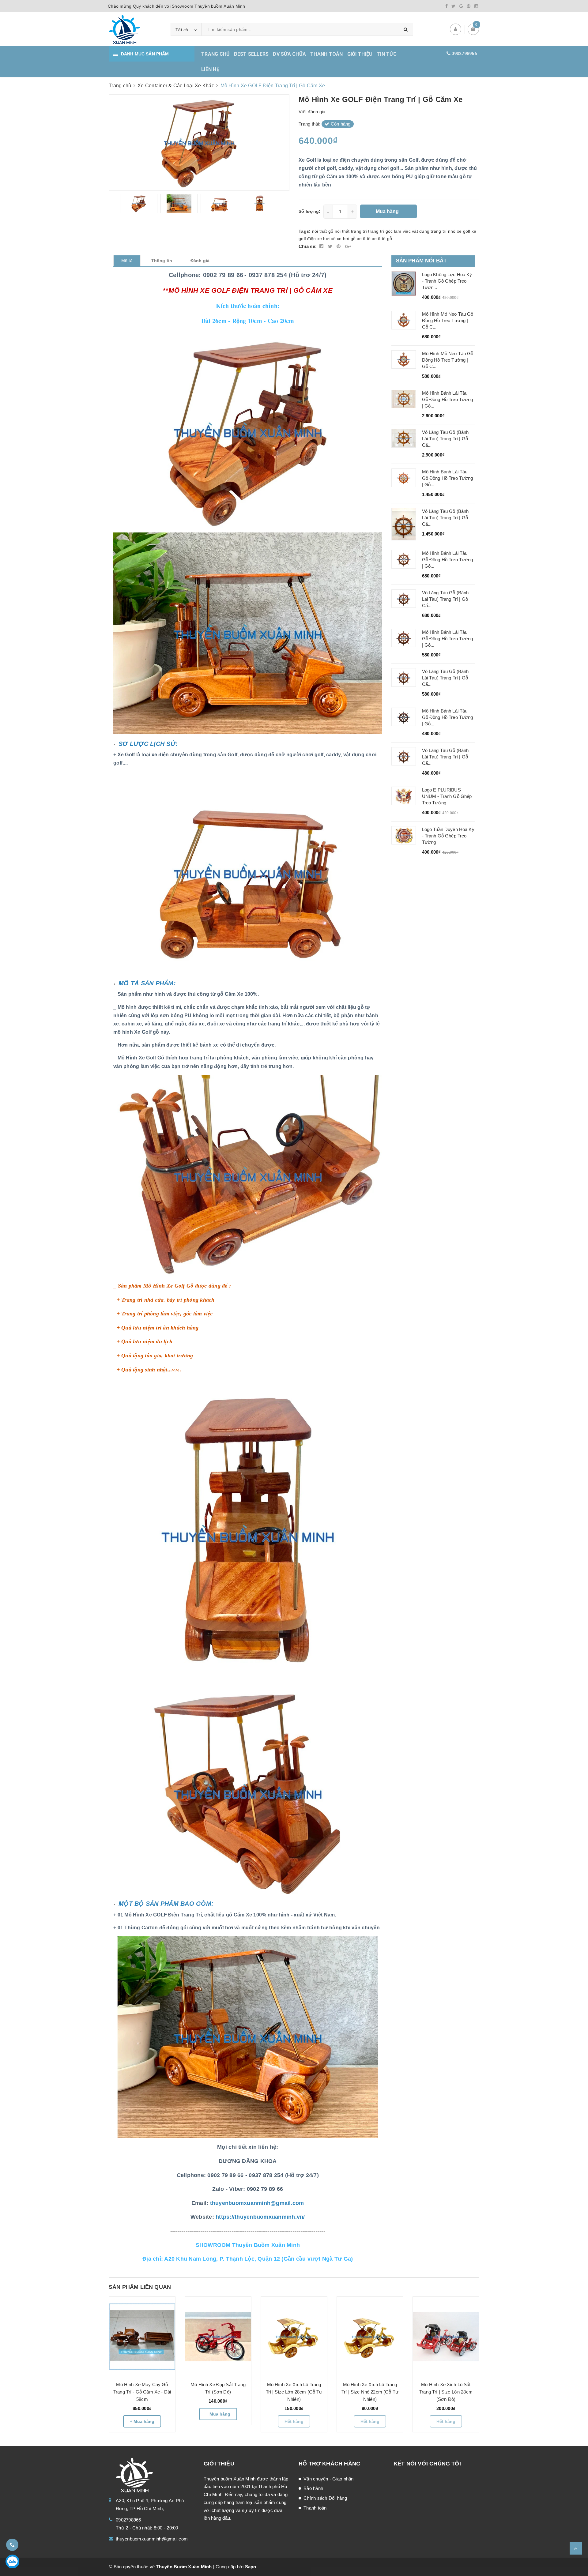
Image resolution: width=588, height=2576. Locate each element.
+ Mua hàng (142, 2421)
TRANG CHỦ (215, 54)
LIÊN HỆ (210, 69)
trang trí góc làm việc (389, 231)
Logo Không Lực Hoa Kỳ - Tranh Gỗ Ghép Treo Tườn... (447, 281)
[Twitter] (453, 6)
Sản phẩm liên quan (140, 2287)
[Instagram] (476, 6)
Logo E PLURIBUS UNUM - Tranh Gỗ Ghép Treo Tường (447, 796)
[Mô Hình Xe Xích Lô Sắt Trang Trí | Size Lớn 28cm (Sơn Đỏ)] (446, 2337)
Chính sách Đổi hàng (325, 2498)
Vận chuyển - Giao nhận (329, 2479)
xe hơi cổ (326, 239)
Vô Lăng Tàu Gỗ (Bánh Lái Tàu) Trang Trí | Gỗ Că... (445, 439)
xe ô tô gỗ (382, 239)
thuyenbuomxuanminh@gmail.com (152, 2539)
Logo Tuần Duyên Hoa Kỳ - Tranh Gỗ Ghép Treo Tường (448, 836)
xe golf (464, 231)
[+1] (348, 246)
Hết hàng (294, 2421)
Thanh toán (315, 2508)
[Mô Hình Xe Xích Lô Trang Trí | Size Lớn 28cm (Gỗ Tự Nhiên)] (294, 2337)
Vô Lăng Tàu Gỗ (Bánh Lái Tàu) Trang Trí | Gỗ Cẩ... (445, 599)
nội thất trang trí (351, 231)
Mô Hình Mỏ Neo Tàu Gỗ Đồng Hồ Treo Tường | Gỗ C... (448, 320)
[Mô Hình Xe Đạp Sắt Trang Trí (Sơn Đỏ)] (218, 2337)
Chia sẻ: (308, 246)
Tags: (305, 231)
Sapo (251, 2567)
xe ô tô (364, 239)
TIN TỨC (387, 54)
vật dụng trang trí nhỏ (434, 231)
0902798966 (464, 54)
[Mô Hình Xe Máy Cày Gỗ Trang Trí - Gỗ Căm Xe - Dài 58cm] (142, 2337)
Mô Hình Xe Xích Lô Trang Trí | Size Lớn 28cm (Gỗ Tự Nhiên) (294, 2392)
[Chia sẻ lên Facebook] (322, 246)
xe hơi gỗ (346, 239)
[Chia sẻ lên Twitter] (331, 246)
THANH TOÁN (327, 54)
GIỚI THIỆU (360, 54)
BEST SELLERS (251, 54)
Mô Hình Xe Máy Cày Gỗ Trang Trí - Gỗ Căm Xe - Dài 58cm (142, 2392)
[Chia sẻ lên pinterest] (339, 246)
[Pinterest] (469, 6)
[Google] (461, 6)
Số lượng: (309, 211)
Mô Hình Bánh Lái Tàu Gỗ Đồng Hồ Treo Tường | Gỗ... (448, 399)
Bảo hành (313, 2488)
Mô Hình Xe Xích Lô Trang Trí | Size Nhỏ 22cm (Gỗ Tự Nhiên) (370, 2392)
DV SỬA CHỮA (289, 54)
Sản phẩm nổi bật (421, 261)
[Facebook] (447, 6)
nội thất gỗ (323, 231)
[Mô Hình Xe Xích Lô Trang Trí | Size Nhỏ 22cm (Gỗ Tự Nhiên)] (370, 2337)
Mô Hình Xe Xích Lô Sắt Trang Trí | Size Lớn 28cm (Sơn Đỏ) (446, 2392)
